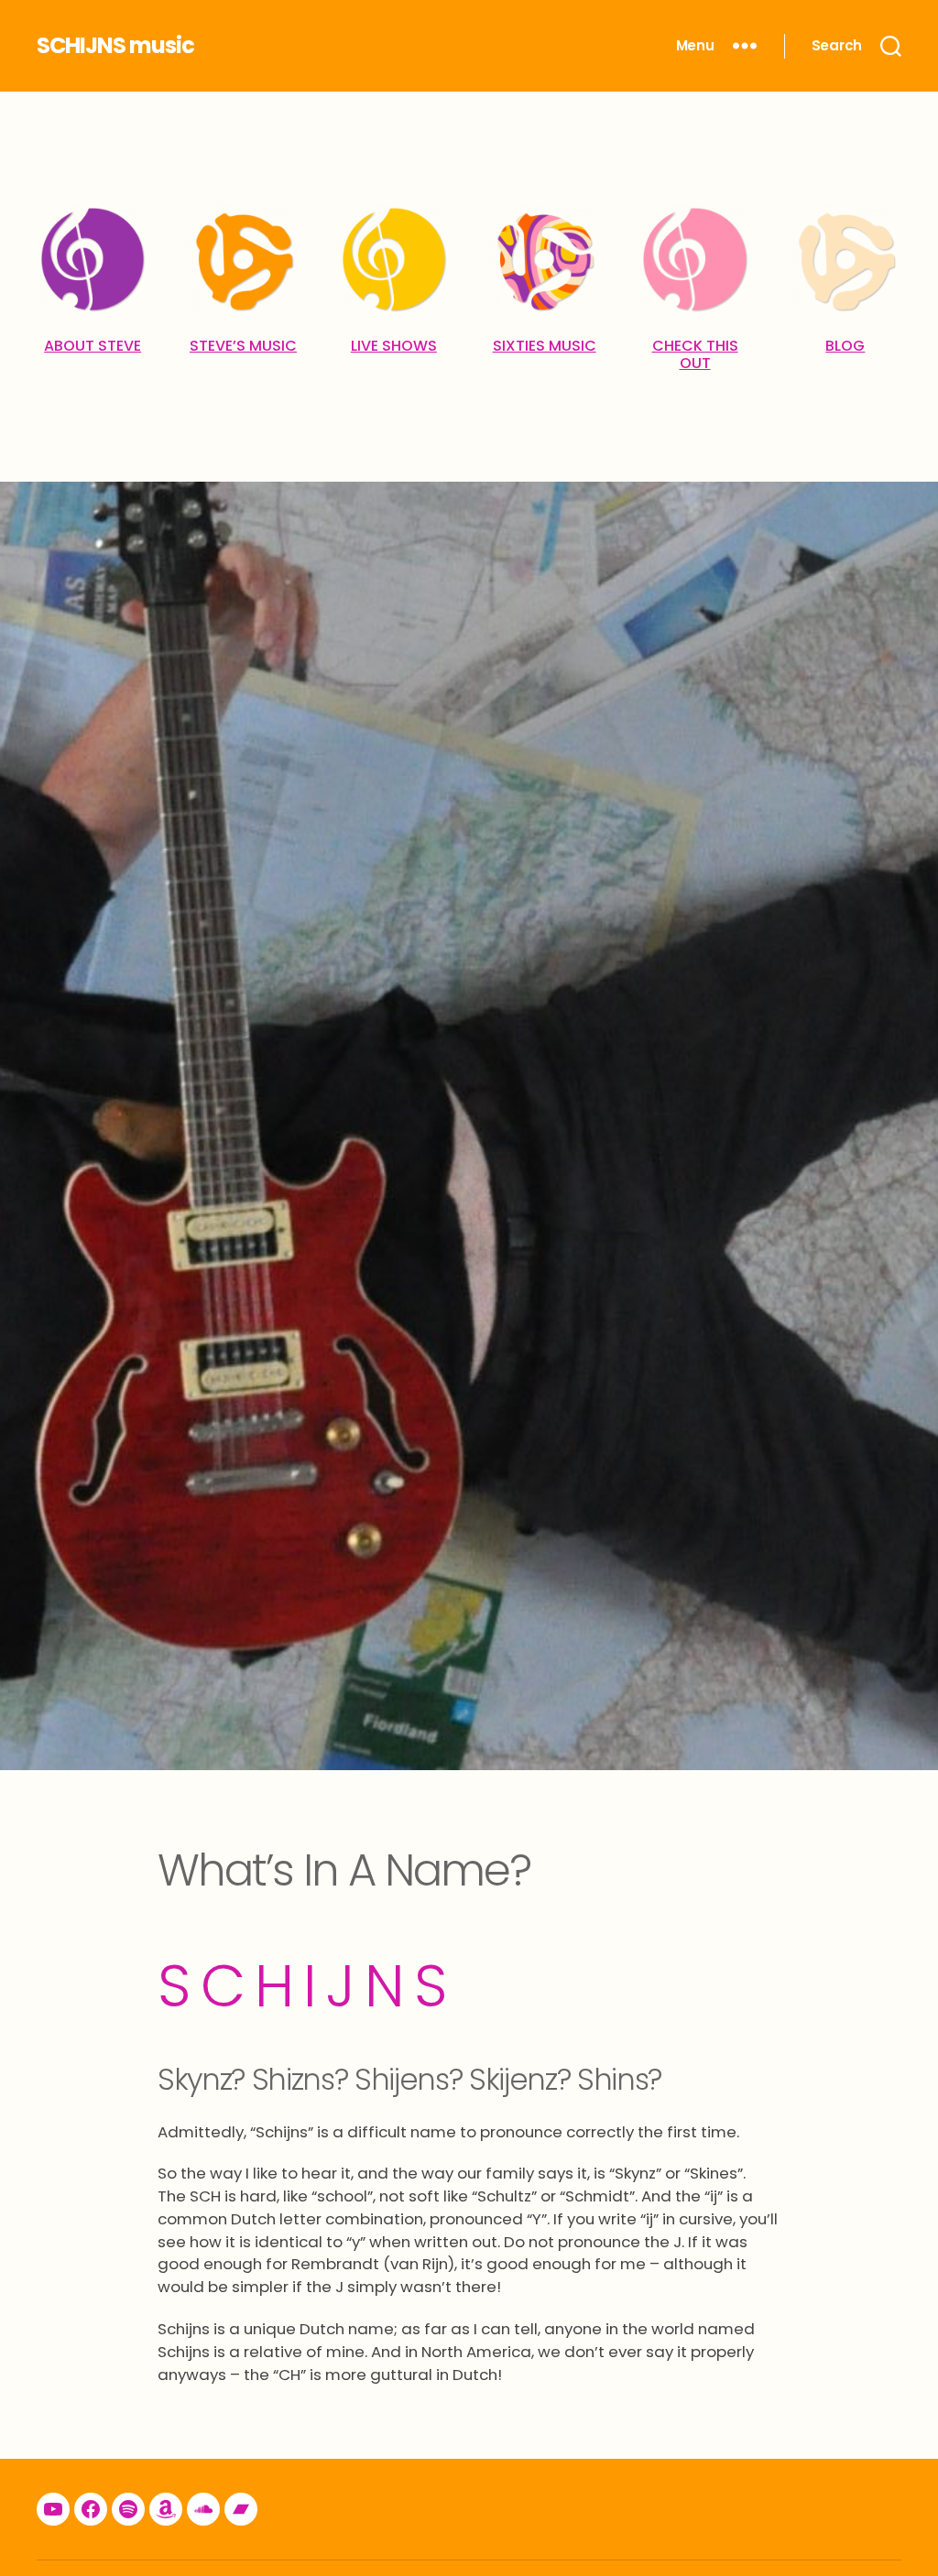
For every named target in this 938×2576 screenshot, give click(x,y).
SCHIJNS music (115, 46)
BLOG (845, 346)
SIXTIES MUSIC (545, 346)
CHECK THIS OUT (695, 354)
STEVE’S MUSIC (243, 346)
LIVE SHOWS (394, 346)
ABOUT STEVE (93, 346)
